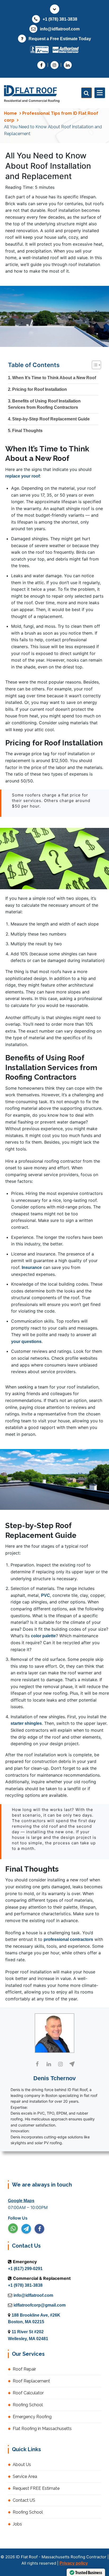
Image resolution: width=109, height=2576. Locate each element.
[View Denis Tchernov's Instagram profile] (60, 2064)
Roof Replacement (31, 2381)
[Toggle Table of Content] (94, 366)
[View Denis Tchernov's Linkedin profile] (49, 2064)
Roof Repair (24, 2369)
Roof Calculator (28, 2393)
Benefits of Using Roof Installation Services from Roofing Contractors (44, 404)
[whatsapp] (13, 2228)
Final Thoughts (27, 431)
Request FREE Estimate (36, 2488)
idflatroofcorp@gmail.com (40, 2305)
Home (10, 113)
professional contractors (68, 1939)
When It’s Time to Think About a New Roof (54, 378)
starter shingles (26, 1723)
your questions (26, 1342)
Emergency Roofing (32, 2417)
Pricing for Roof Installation (40, 389)
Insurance (32, 1268)
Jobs (17, 2524)
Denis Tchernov (54, 2078)
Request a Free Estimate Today (60, 39)
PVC (46, 1595)
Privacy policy (74, 2563)
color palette (43, 1636)
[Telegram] (26, 2229)
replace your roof (22, 476)
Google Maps (21, 2201)
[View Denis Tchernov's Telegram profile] (72, 2064)
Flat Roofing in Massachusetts (42, 2429)
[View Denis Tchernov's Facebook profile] (37, 2064)
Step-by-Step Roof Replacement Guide (51, 419)
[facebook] (39, 2229)
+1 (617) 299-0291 (25, 2269)
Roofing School (28, 2405)
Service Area (25, 2476)
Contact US (24, 2500)
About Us (22, 2465)
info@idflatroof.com (60, 29)
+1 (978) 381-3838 (60, 19)
